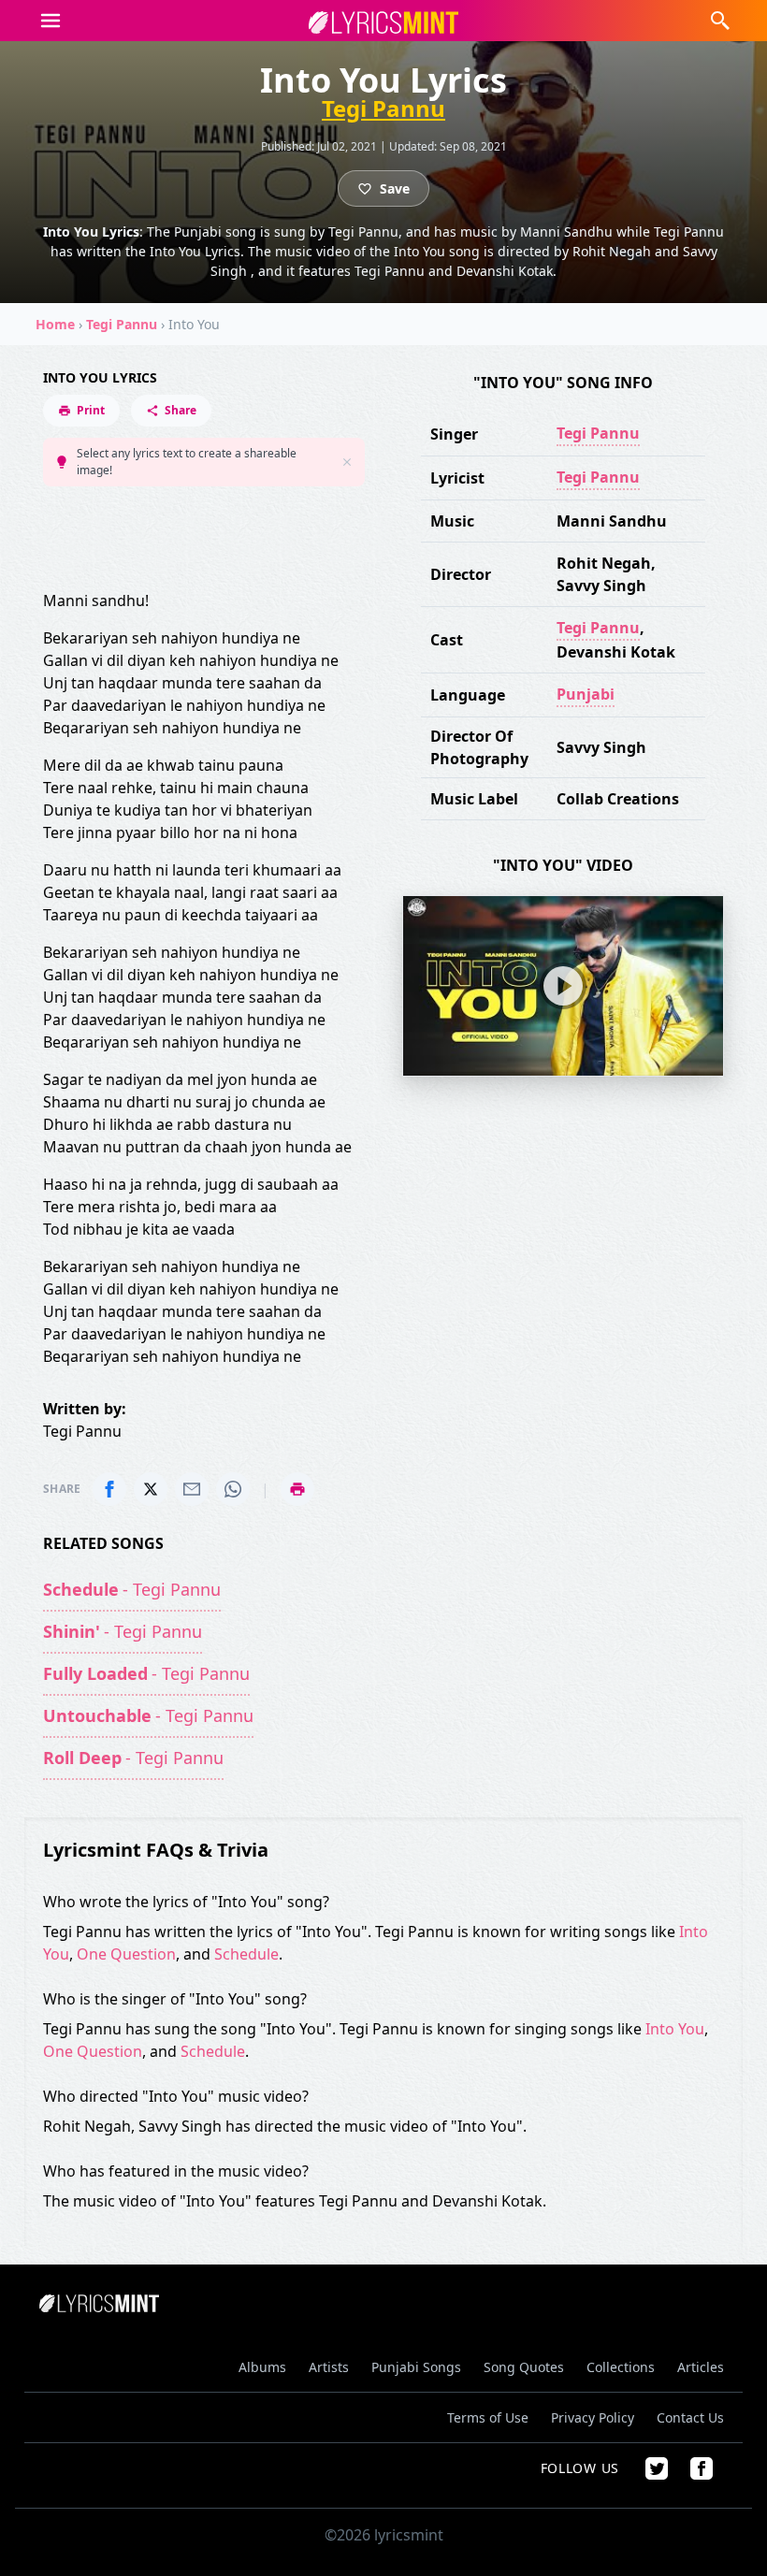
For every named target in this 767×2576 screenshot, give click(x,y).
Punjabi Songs (416, 2367)
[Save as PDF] (297, 1489)
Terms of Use (488, 2417)
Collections (621, 2367)
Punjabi (586, 694)
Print (91, 410)
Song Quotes (524, 2367)
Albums (262, 2367)
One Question (126, 1954)
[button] (51, 21)
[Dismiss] (347, 462)
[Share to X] (151, 1489)
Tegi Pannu (383, 109)
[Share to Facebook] (109, 1489)
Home (55, 324)
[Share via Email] (192, 1489)
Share (181, 410)
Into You (675, 2029)
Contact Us (690, 2417)
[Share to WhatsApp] (233, 1489)
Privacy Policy (593, 2417)
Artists (329, 2367)
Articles (701, 2367)
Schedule (246, 1954)
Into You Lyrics (100, 377)
